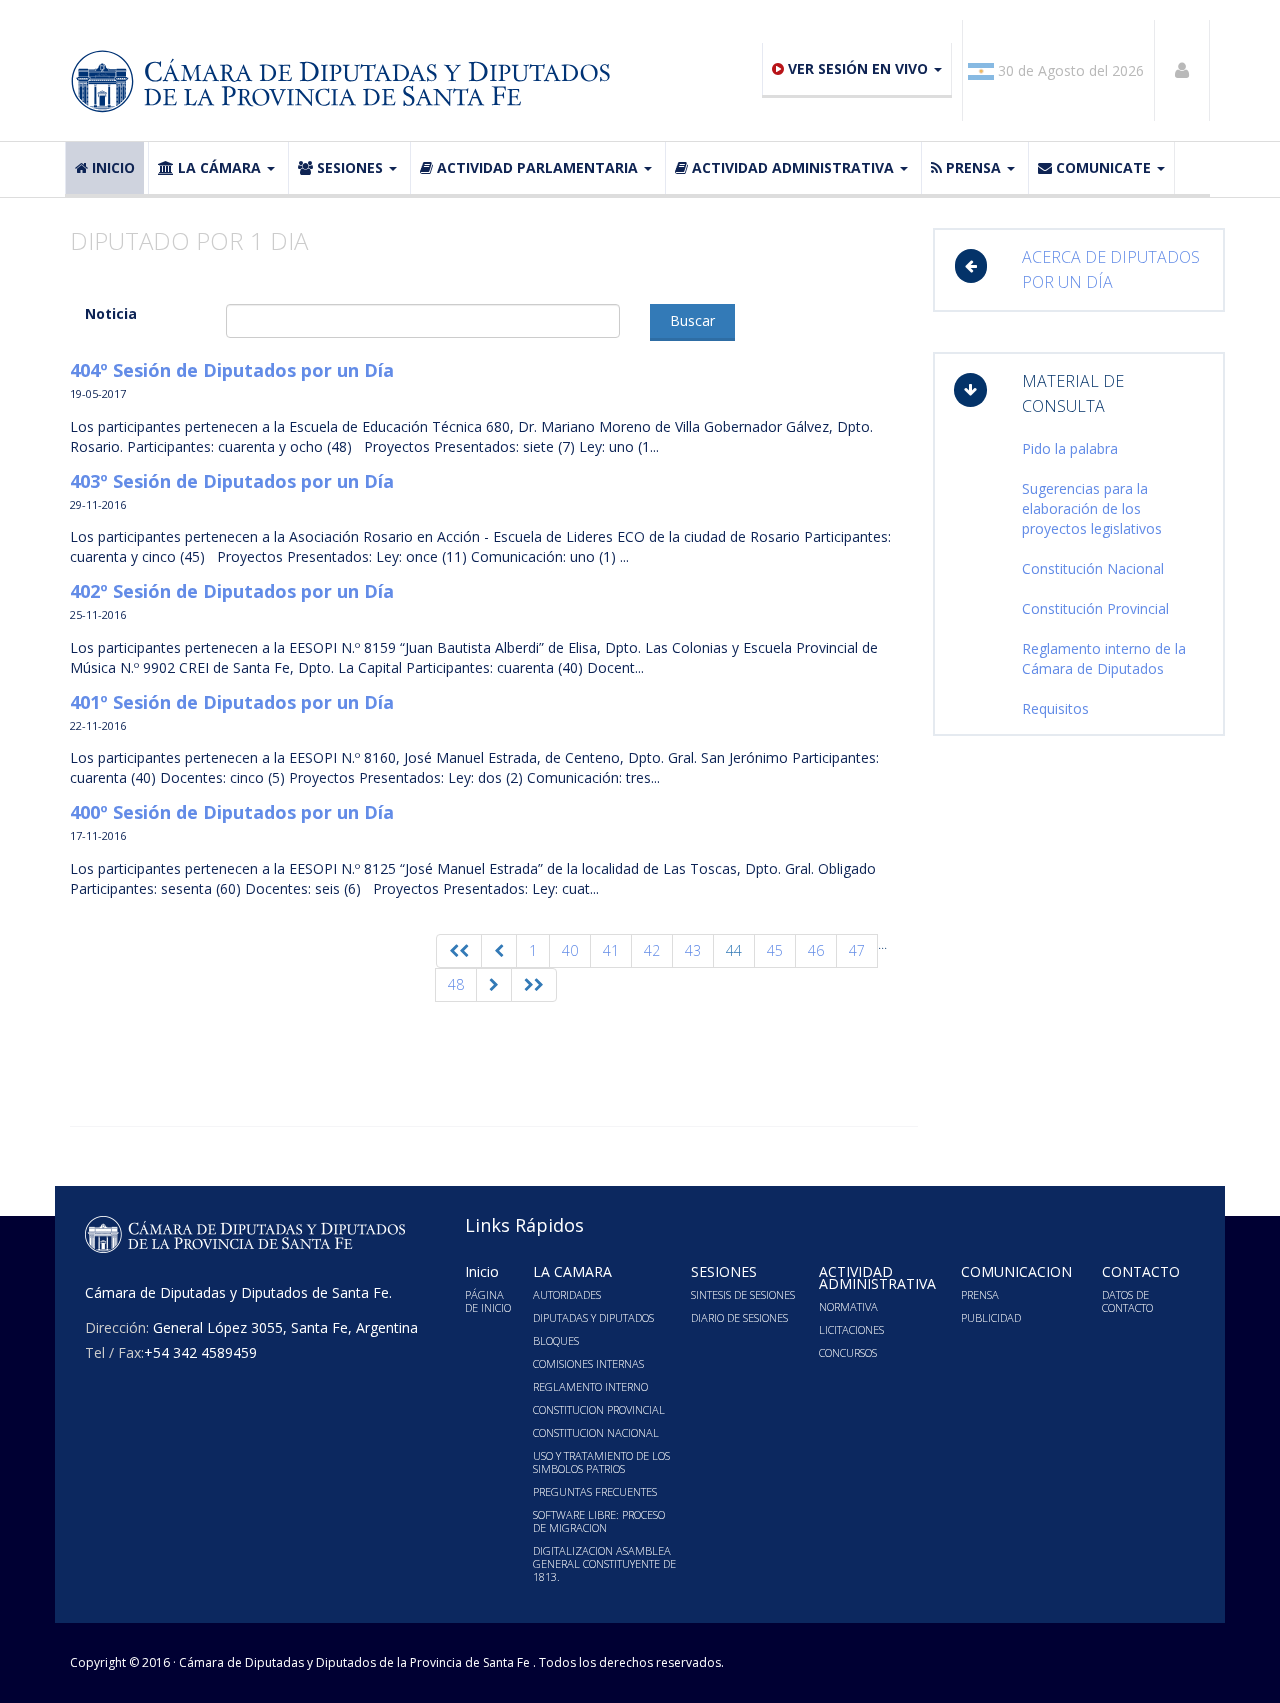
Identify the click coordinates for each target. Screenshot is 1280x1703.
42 (652, 950)
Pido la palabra (1070, 448)
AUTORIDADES (567, 1294)
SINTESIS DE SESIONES (743, 1294)
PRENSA (973, 167)
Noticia (111, 313)
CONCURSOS (848, 1352)
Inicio (113, 167)
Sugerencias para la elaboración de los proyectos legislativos (1092, 508)
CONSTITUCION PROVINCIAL (599, 1409)
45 (775, 950)
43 (693, 950)
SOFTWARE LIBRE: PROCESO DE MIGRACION (599, 1521)
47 (857, 950)
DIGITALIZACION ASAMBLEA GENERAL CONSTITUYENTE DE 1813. (604, 1563)
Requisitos (1055, 708)
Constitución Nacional (1093, 568)
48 (456, 984)
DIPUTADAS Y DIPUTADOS (593, 1317)
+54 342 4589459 (200, 1352)
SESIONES (350, 167)
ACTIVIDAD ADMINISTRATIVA (793, 167)
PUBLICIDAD (991, 1317)
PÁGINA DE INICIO (488, 1301)
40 (570, 950)
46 (816, 950)
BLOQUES (556, 1340)
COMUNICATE (1103, 167)
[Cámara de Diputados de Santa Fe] (347, 82)
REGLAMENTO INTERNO (590, 1386)
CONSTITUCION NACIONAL (596, 1432)
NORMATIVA (848, 1306)
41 (611, 950)
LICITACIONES (851, 1329)
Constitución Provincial (1095, 608)
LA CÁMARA (219, 167)
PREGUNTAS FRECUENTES (595, 1491)
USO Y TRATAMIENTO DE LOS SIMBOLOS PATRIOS (601, 1462)
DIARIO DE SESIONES (739, 1317)
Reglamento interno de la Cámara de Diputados (1104, 658)
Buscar (692, 320)
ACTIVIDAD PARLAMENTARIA (537, 167)
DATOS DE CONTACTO (1127, 1301)
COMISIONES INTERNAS (588, 1363)
